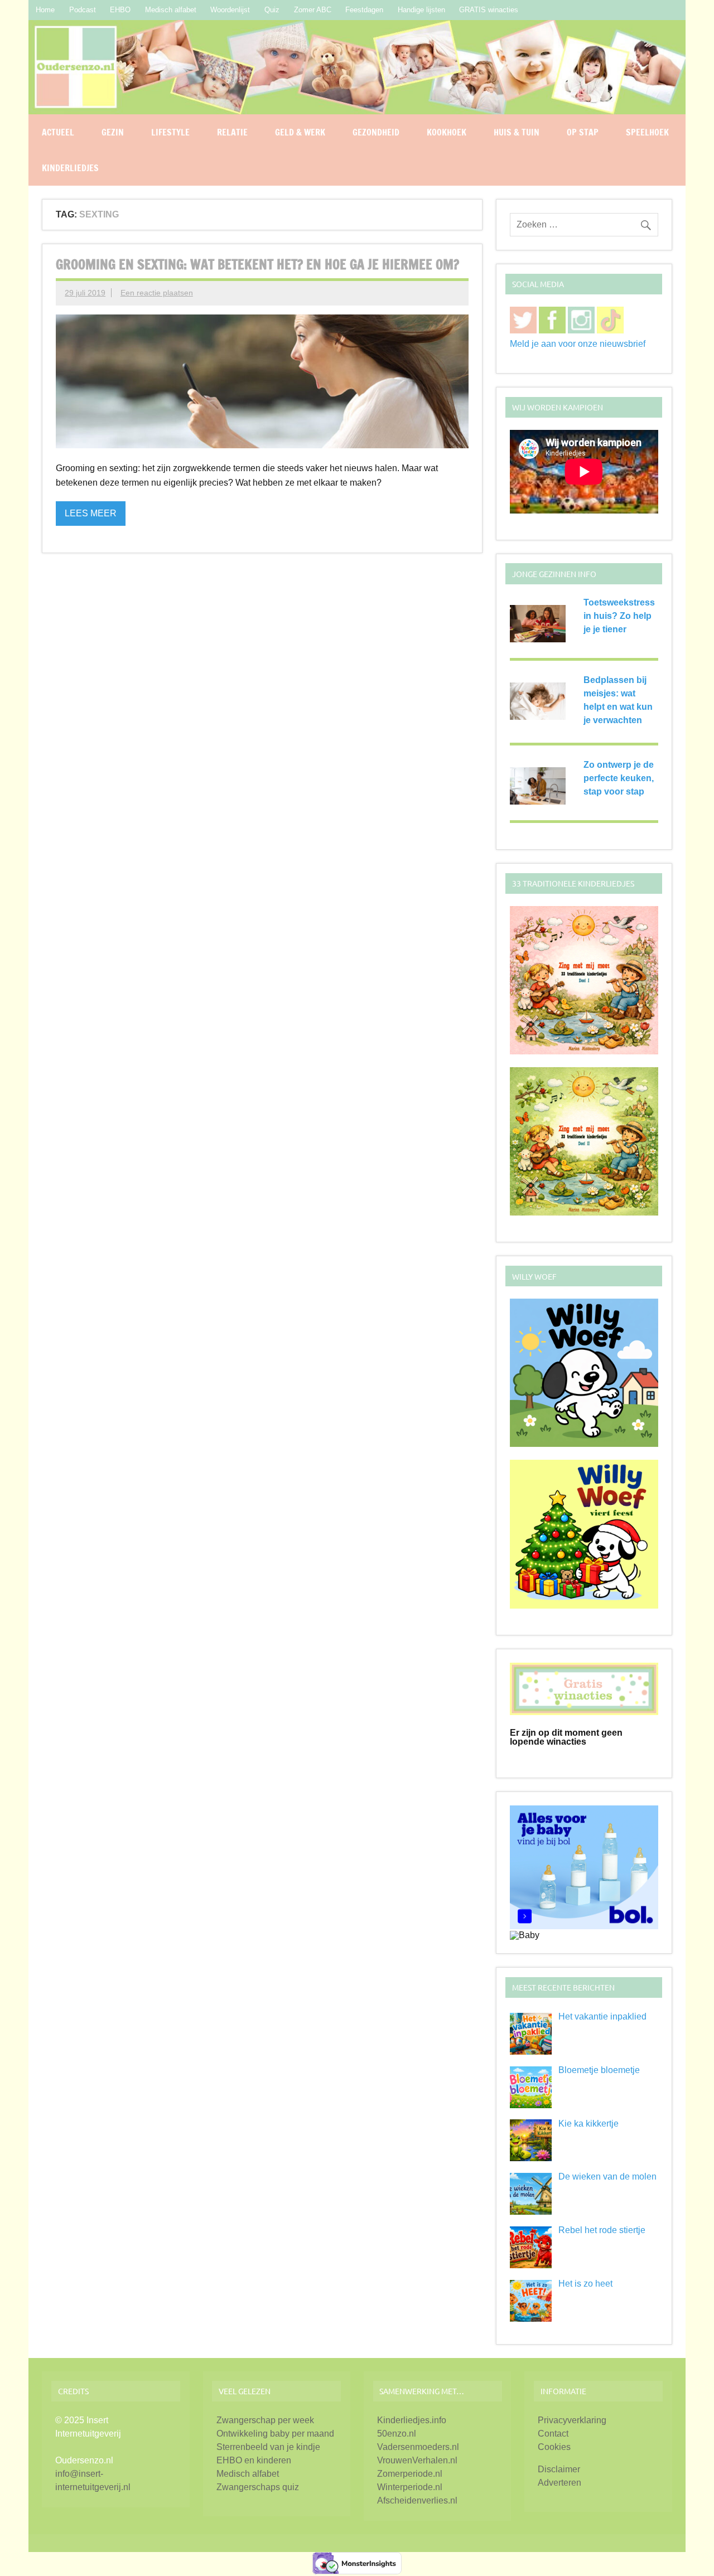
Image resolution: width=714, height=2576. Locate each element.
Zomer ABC (313, 10)
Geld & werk (300, 132)
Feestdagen (364, 10)
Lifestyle (170, 132)
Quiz (272, 10)
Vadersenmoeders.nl (418, 2447)
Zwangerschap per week (265, 2420)
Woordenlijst (230, 10)
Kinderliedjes (70, 168)
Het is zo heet (585, 2284)
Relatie (232, 132)
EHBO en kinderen (254, 2460)
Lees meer (91, 513)
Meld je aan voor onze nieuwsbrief (578, 344)
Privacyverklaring (572, 2420)
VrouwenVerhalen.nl (417, 2460)
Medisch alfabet (171, 10)
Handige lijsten (421, 10)
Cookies (554, 2447)
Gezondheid (376, 132)
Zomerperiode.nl (410, 2474)
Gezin (113, 132)
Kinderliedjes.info (412, 2420)
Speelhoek (647, 132)
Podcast (83, 10)
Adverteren (559, 2483)
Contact (553, 2434)
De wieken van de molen (607, 2176)
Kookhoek (447, 132)
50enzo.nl (397, 2434)
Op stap (583, 132)
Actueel (58, 132)
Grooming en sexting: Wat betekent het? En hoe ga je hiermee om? (257, 264)
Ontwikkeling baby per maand (275, 2434)
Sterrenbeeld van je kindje (268, 2447)
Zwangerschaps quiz (258, 2487)
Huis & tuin (517, 132)
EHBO (120, 10)
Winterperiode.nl (410, 2487)
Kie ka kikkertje (588, 2124)
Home (45, 10)
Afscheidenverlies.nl (417, 2500)
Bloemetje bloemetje (599, 2070)
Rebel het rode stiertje (602, 2230)
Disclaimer (559, 2469)
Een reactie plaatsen (157, 293)
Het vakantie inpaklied (602, 2016)
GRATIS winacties (489, 10)
